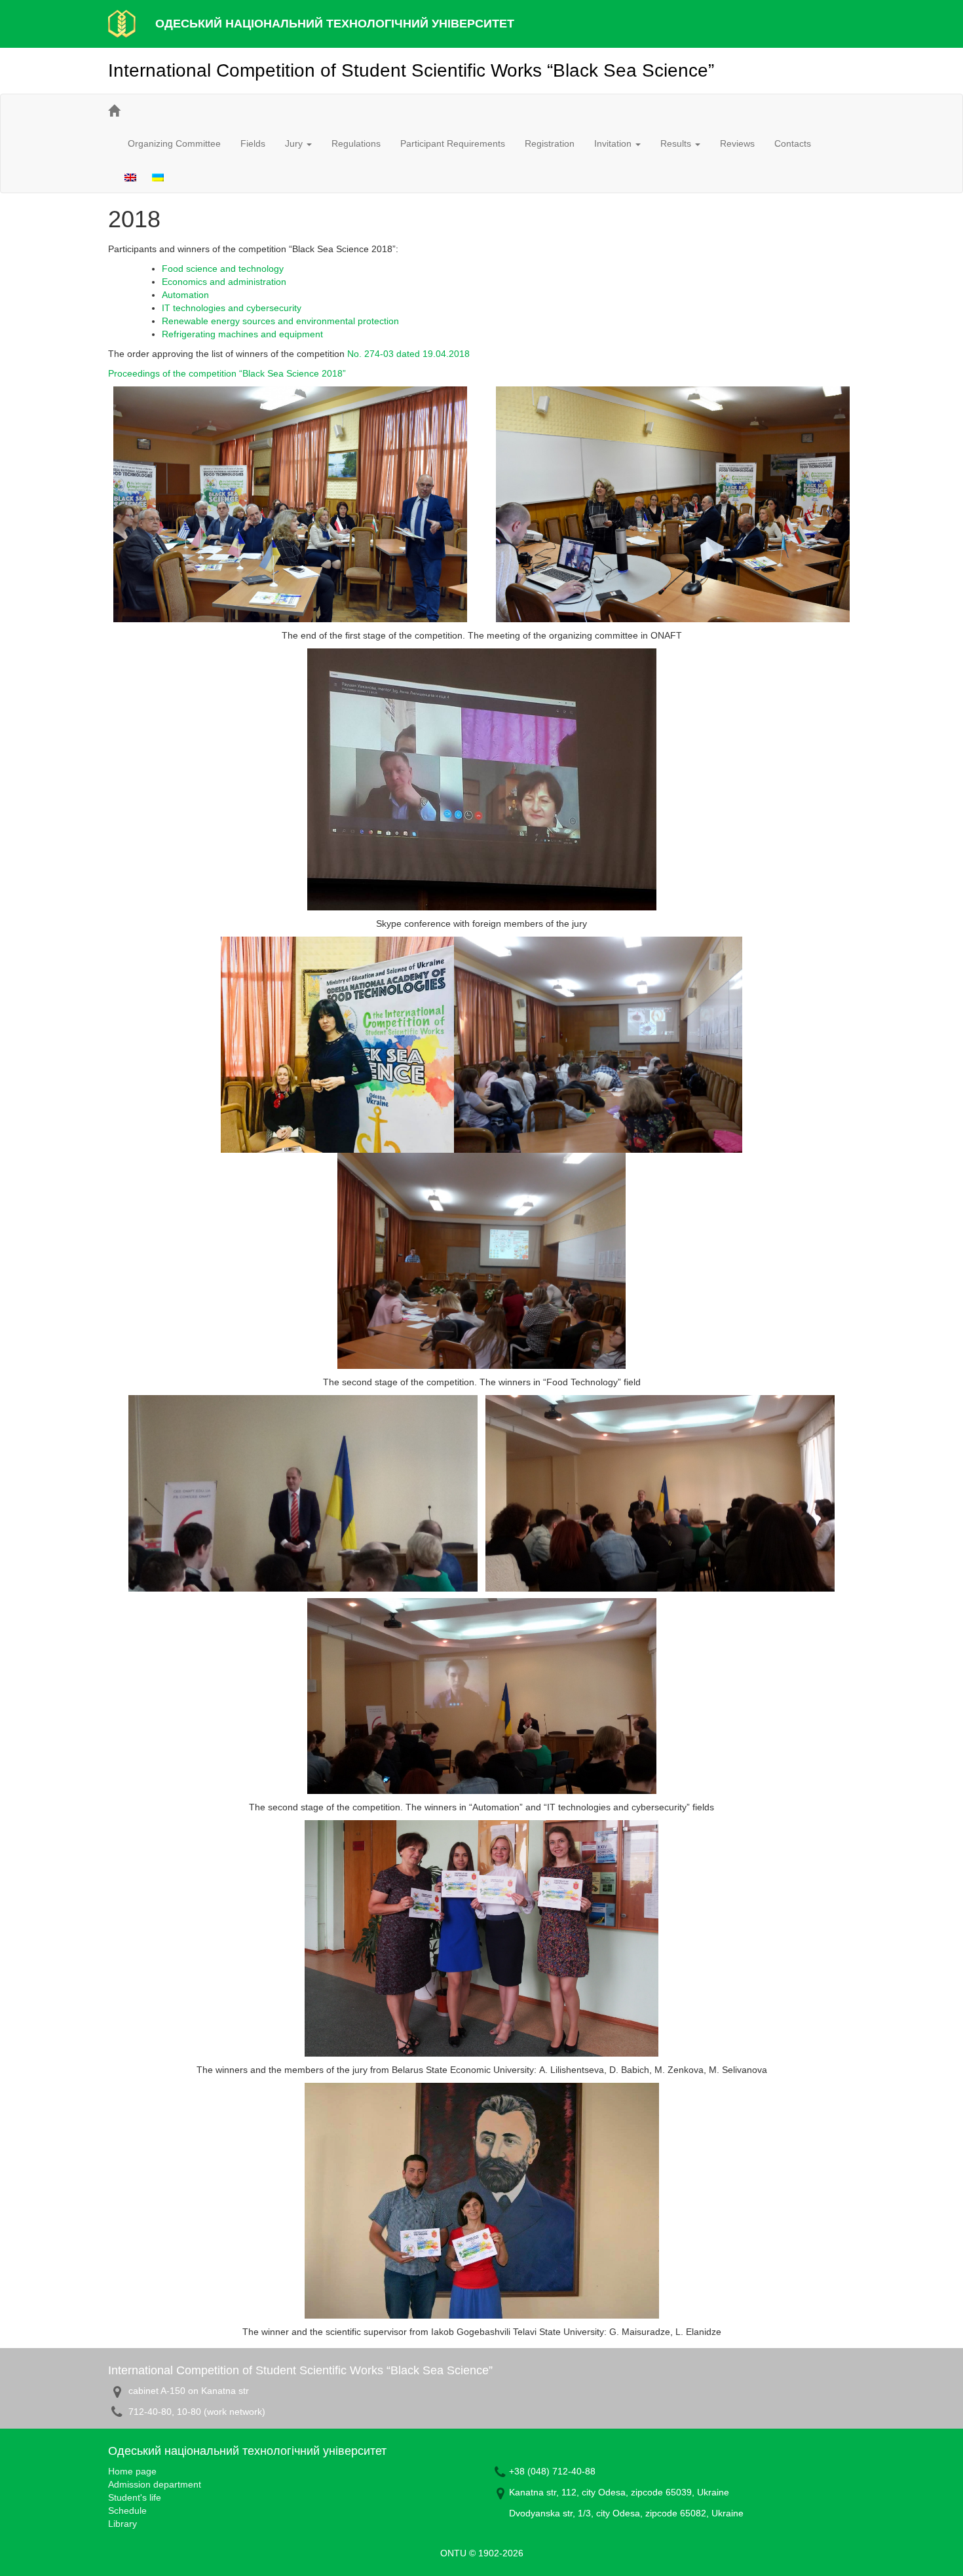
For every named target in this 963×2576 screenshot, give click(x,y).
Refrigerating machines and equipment (242, 334)
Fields (253, 143)
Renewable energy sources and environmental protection (280, 321)
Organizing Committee (174, 143)
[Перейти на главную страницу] (114, 111)
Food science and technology (223, 269)
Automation (185, 295)
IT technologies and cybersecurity (232, 308)
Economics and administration (224, 282)
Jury (295, 143)
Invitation (614, 143)
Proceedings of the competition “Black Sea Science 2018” (227, 373)
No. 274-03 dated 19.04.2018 (408, 354)
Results (677, 143)
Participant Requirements (453, 143)
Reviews (737, 143)
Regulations (356, 143)
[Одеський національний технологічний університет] (122, 23)
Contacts (793, 143)
